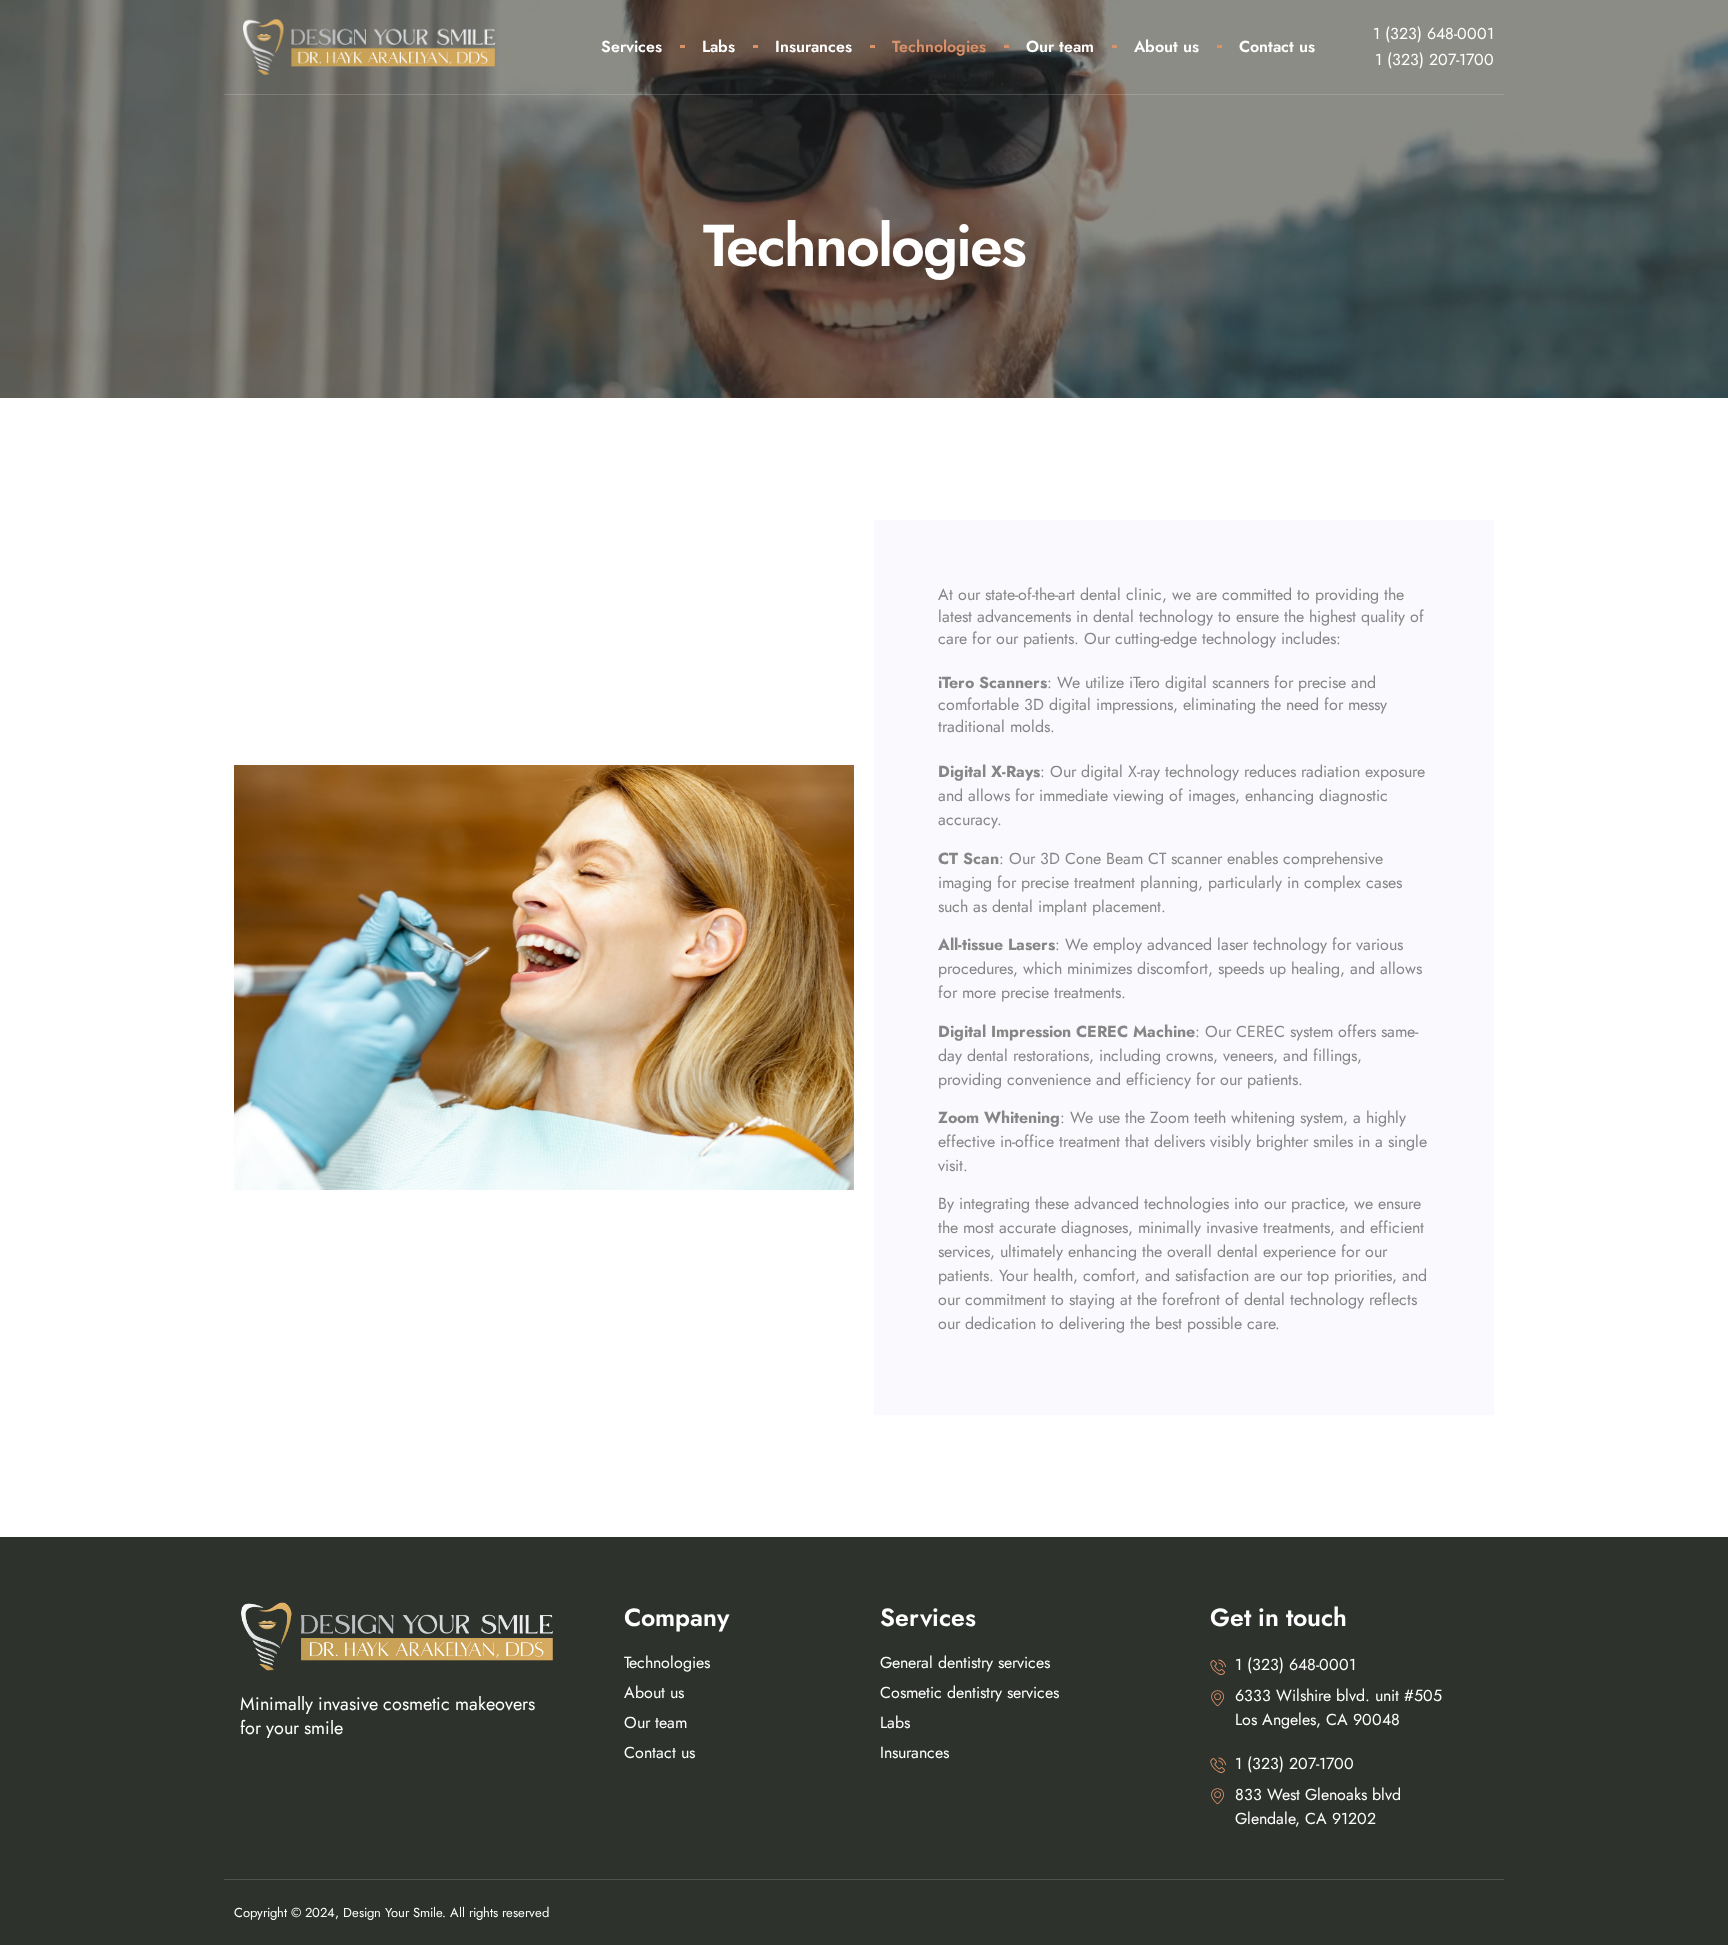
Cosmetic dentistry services (969, 1693)
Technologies (939, 46)
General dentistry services (965, 1663)
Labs (718, 46)
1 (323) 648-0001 (1433, 33)
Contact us (1277, 46)
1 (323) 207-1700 (1434, 59)
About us (1166, 46)
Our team (1060, 46)
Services (631, 46)
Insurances (813, 46)
